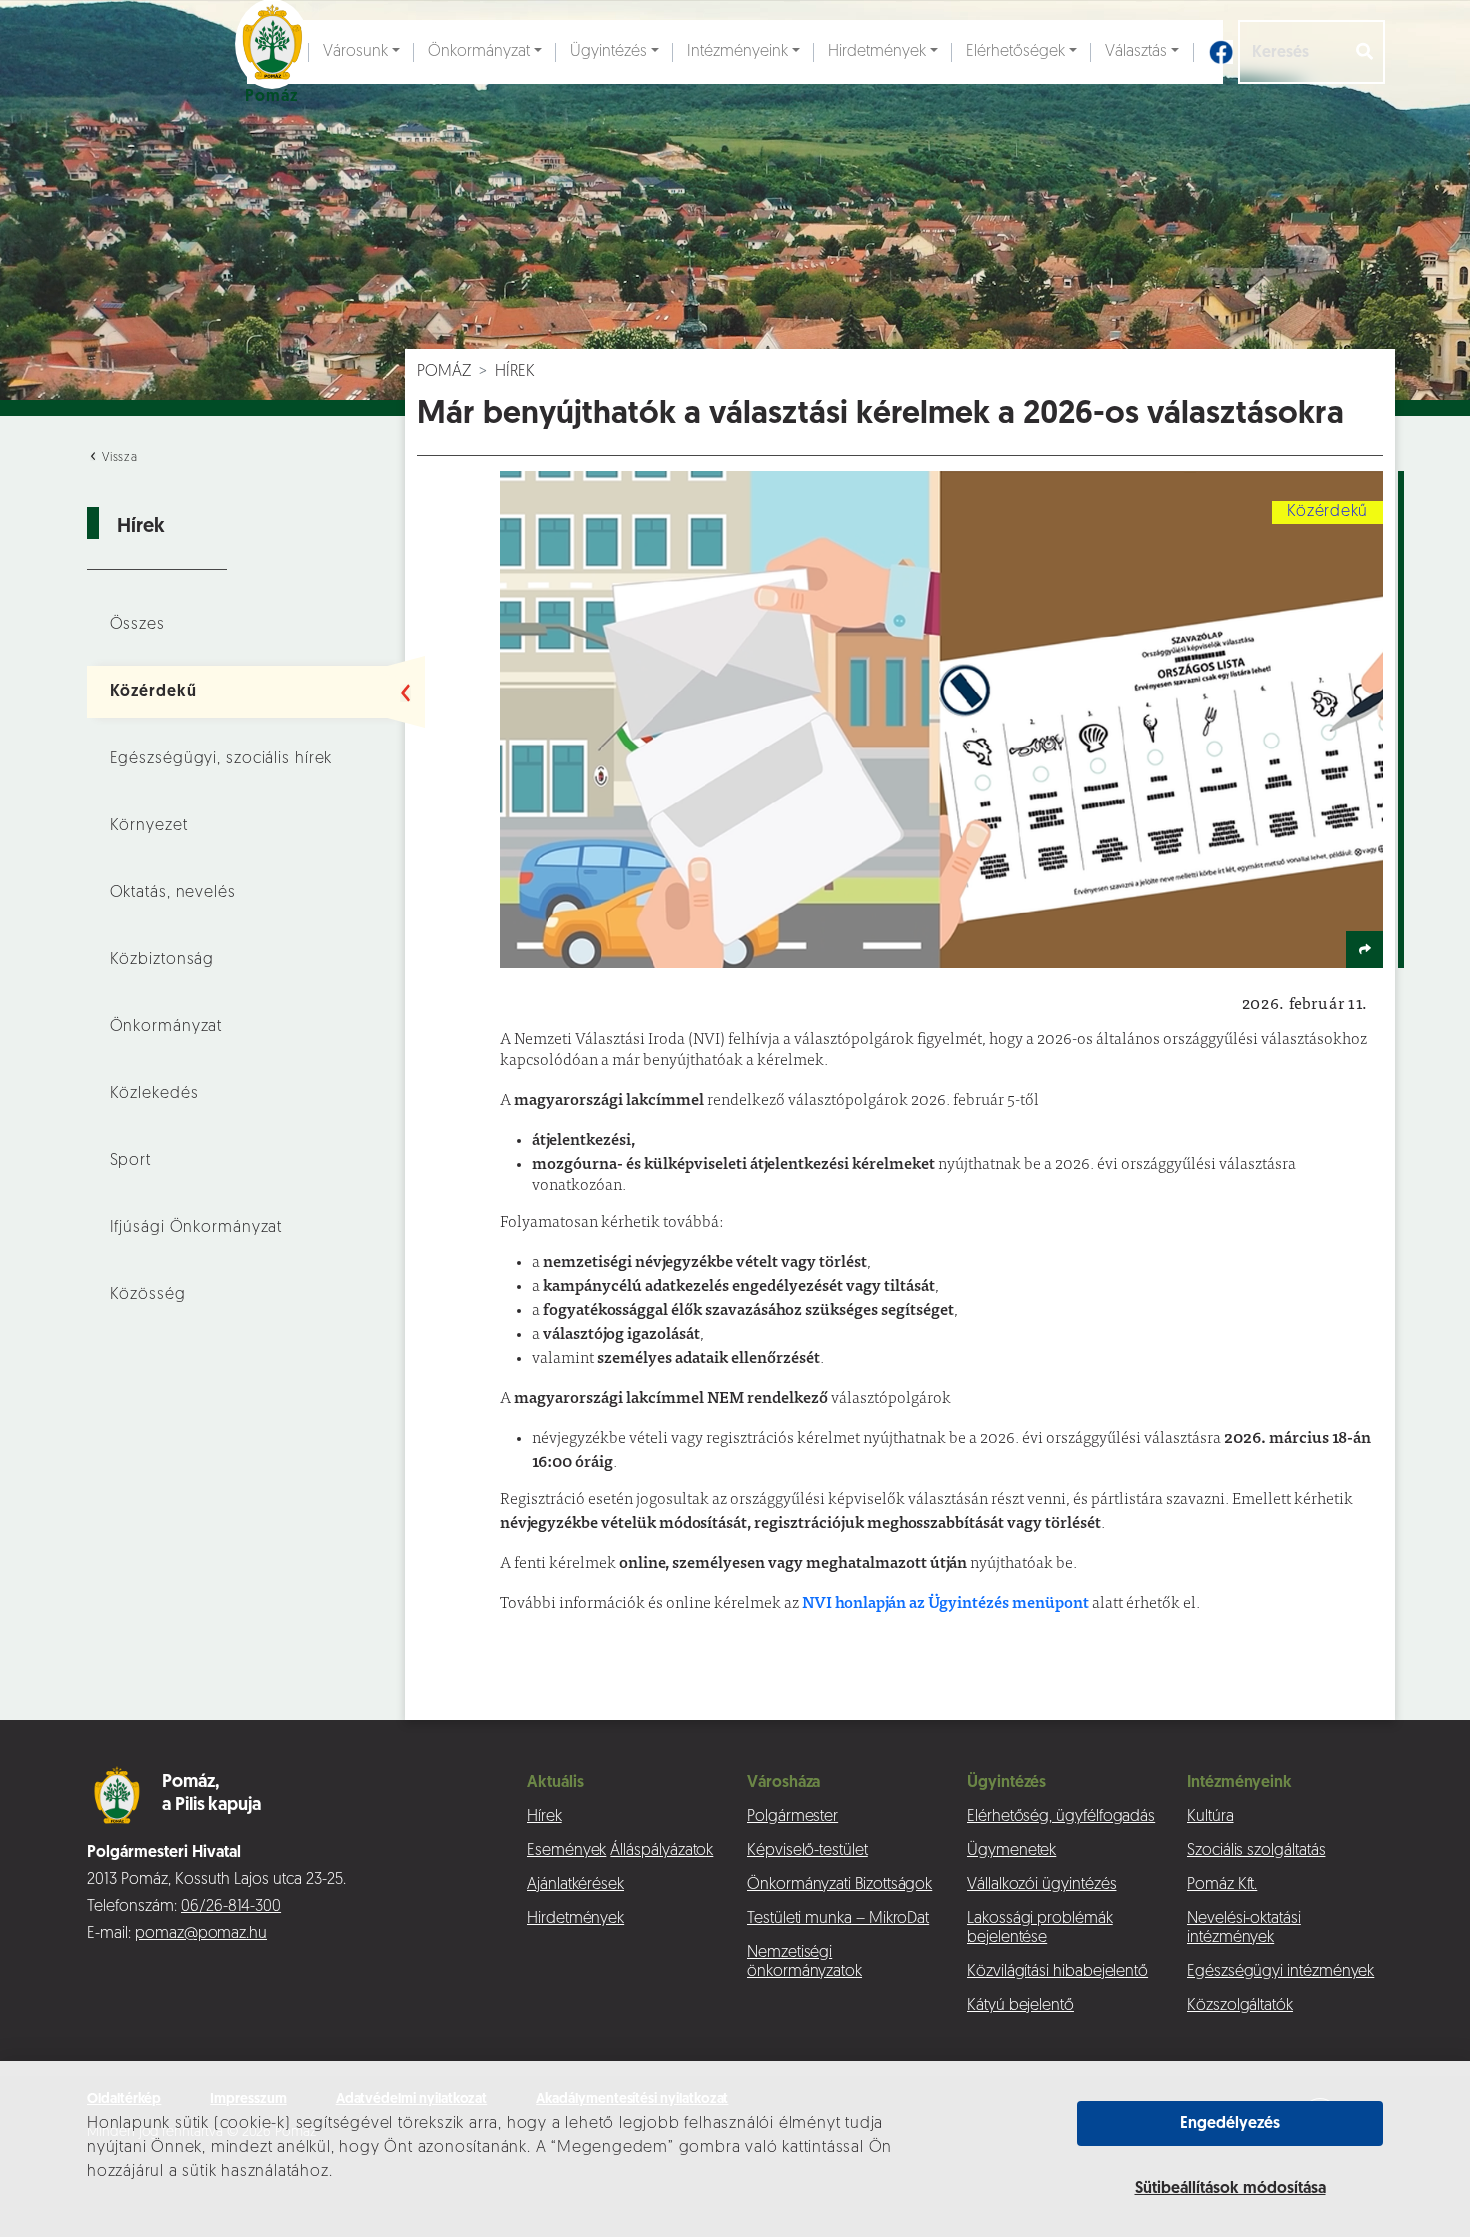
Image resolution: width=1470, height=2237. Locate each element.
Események (566, 1851)
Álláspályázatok (661, 1851)
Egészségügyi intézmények (1280, 1972)
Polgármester (792, 1817)
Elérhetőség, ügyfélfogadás (1061, 1817)
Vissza (118, 458)
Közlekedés (154, 1094)
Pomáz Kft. (1222, 1885)
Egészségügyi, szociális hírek (221, 759)
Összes (137, 625)
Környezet (149, 826)
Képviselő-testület (807, 1851)
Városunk (355, 52)
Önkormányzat (479, 52)
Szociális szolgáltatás (1256, 1851)
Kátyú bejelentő (1020, 2006)
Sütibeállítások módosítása (1230, 2189)
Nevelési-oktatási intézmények (1244, 1928)
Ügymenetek (1011, 1851)
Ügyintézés (608, 52)
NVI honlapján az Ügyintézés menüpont (944, 1601)
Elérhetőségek (1015, 52)
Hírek (515, 372)
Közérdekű (153, 692)
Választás (1136, 52)
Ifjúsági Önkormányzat (196, 1228)
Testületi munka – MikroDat (838, 1919)
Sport (130, 1161)
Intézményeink (737, 52)
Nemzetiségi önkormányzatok (804, 1962)
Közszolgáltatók (1240, 2006)
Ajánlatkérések (575, 1885)
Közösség (148, 1295)
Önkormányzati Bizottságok (839, 1885)
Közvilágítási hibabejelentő (1057, 1972)
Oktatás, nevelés (173, 893)
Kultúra (1210, 1817)
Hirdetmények (877, 52)
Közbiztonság (162, 960)
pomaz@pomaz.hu (201, 1934)
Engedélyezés (1230, 2124)
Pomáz (444, 372)
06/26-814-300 (231, 1907)
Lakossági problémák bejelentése (1040, 1928)
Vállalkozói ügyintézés (1041, 1885)
